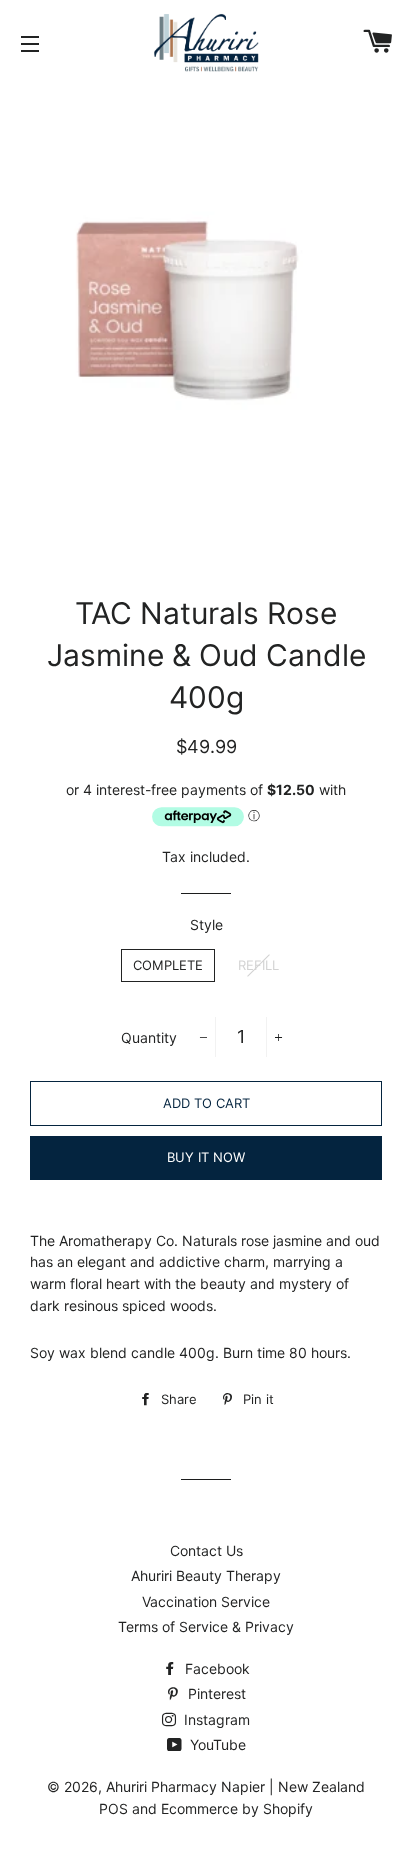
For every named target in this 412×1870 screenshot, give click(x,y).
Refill (258, 965)
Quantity (149, 1037)
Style (206, 924)
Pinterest (215, 1693)
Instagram (215, 1719)
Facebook (215, 1668)
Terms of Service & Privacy (206, 1626)
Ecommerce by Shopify (237, 1808)
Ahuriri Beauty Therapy (206, 1575)
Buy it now (206, 1157)
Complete (168, 965)
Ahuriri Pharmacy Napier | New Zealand (235, 1786)
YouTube (216, 1744)
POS (113, 1808)
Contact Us (206, 1550)
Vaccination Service (206, 1601)
